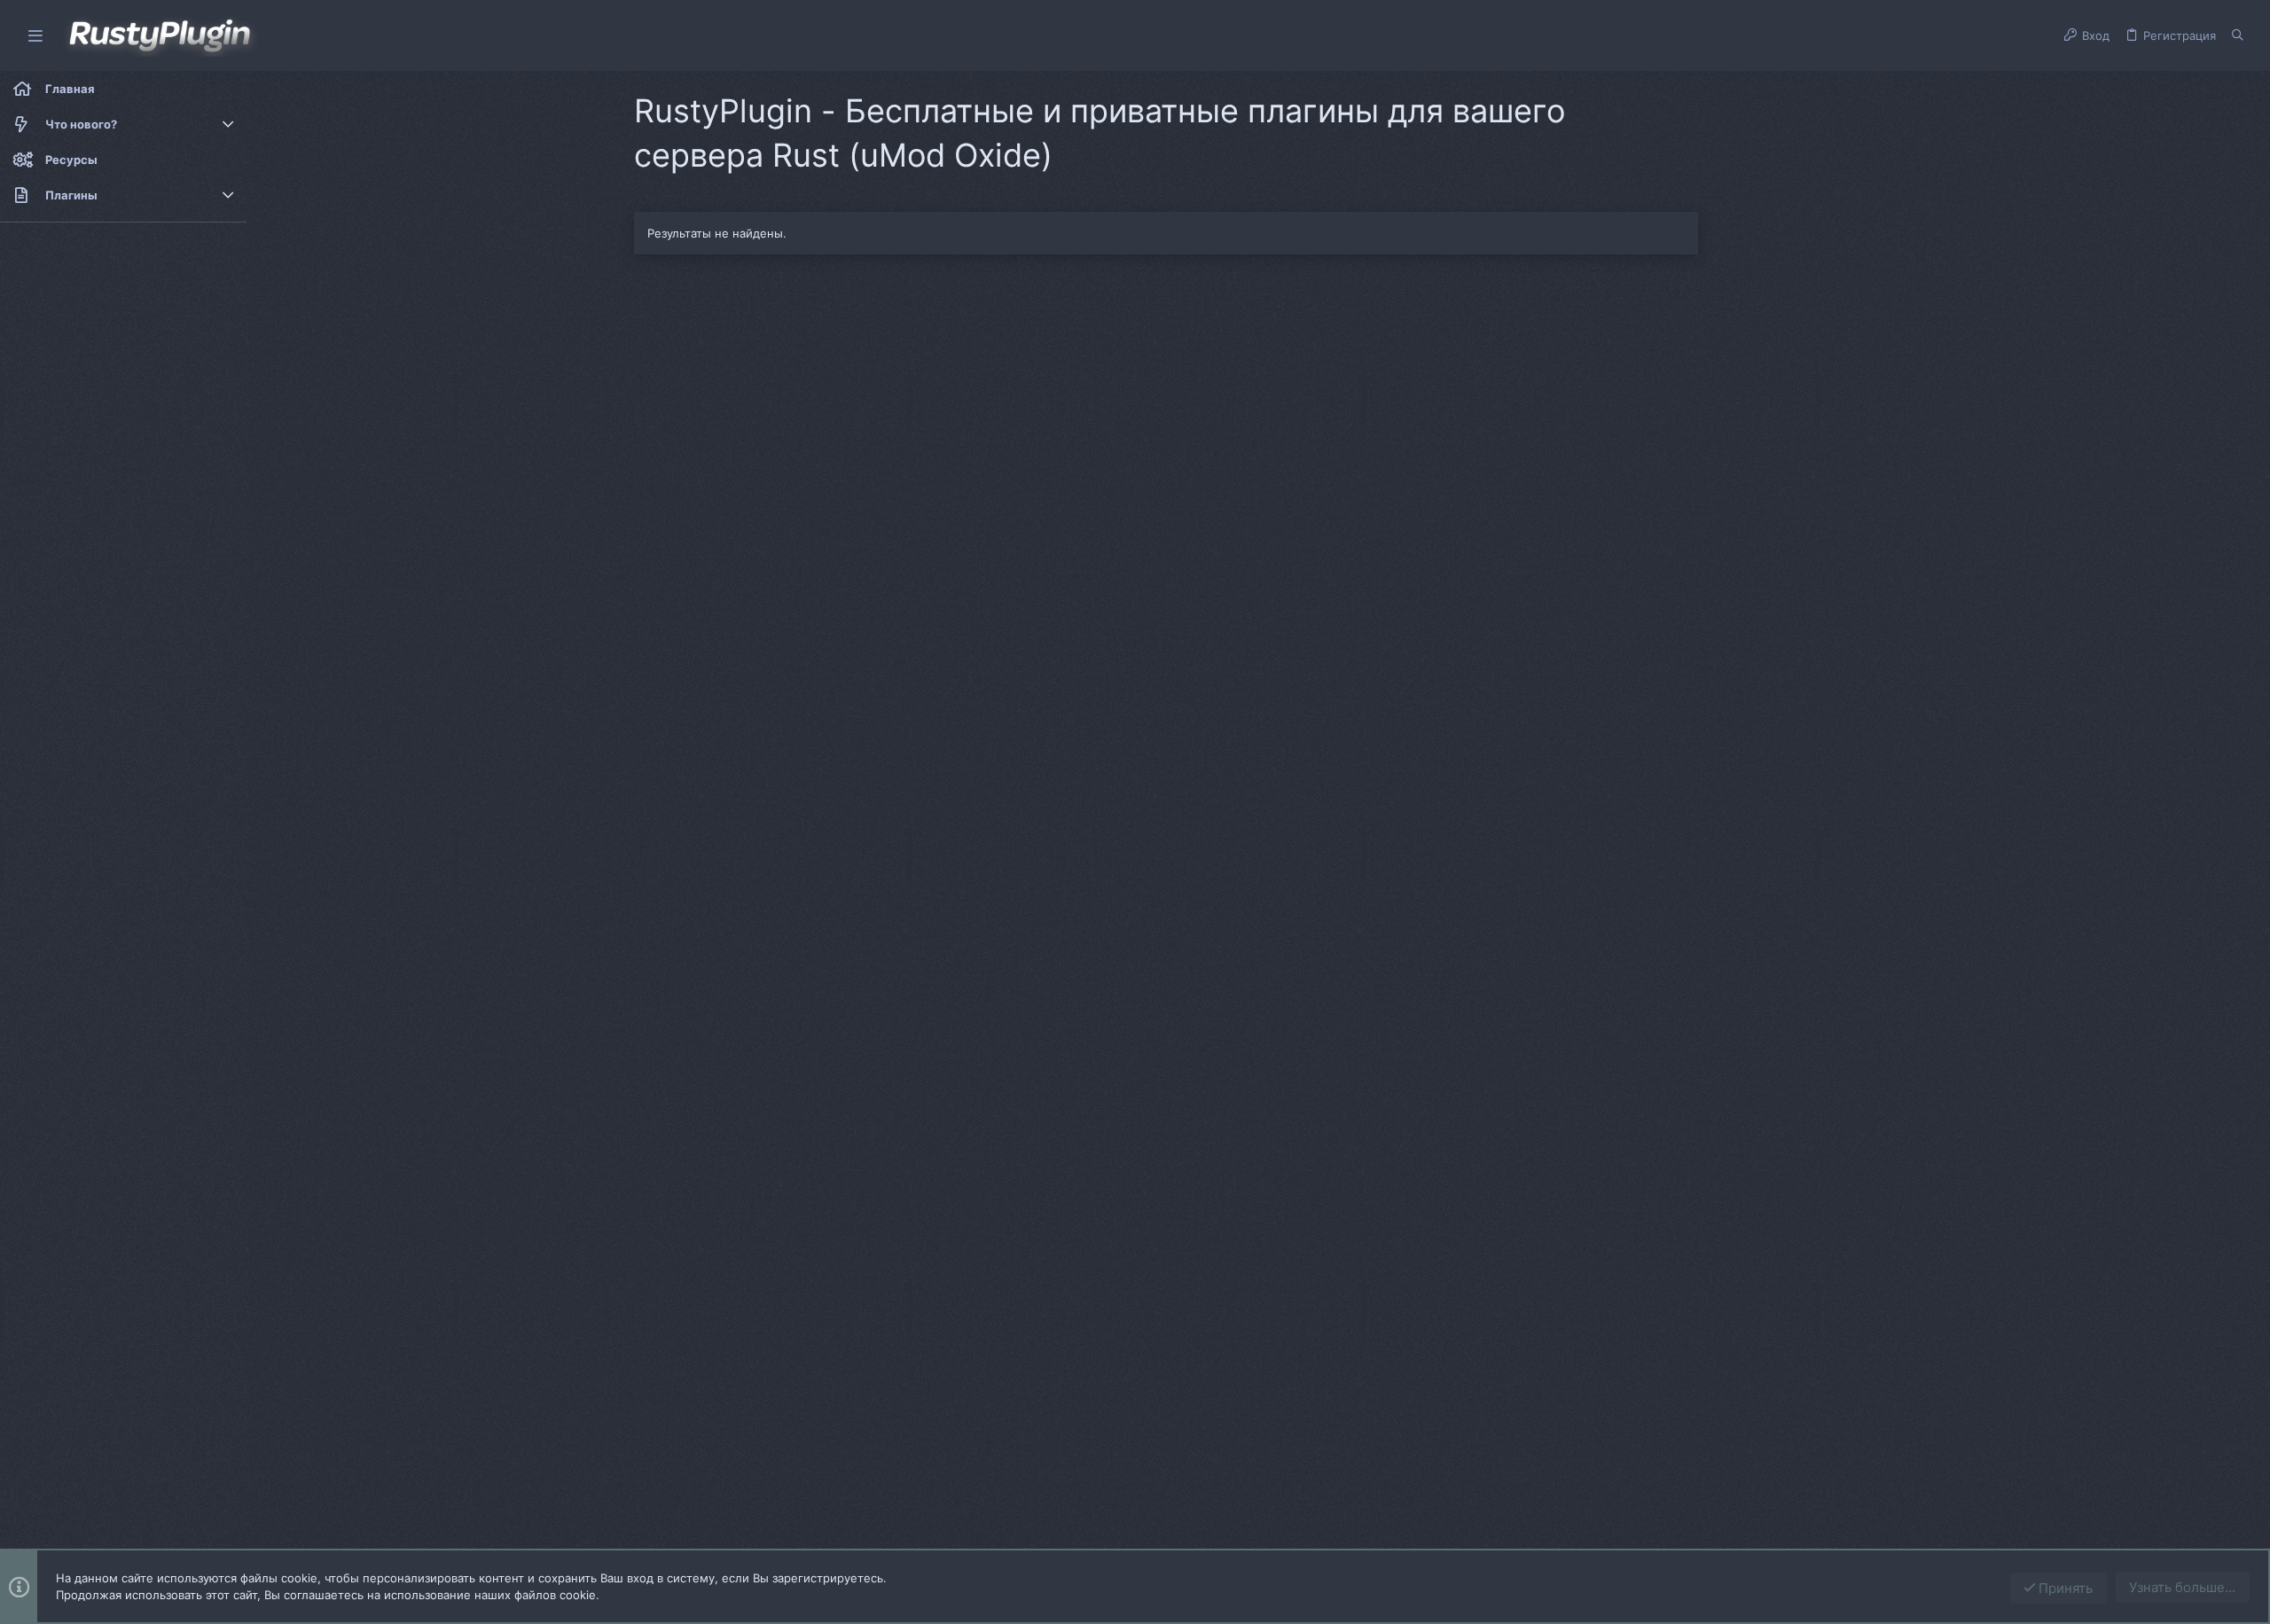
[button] (35, 36)
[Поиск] (2238, 35)
